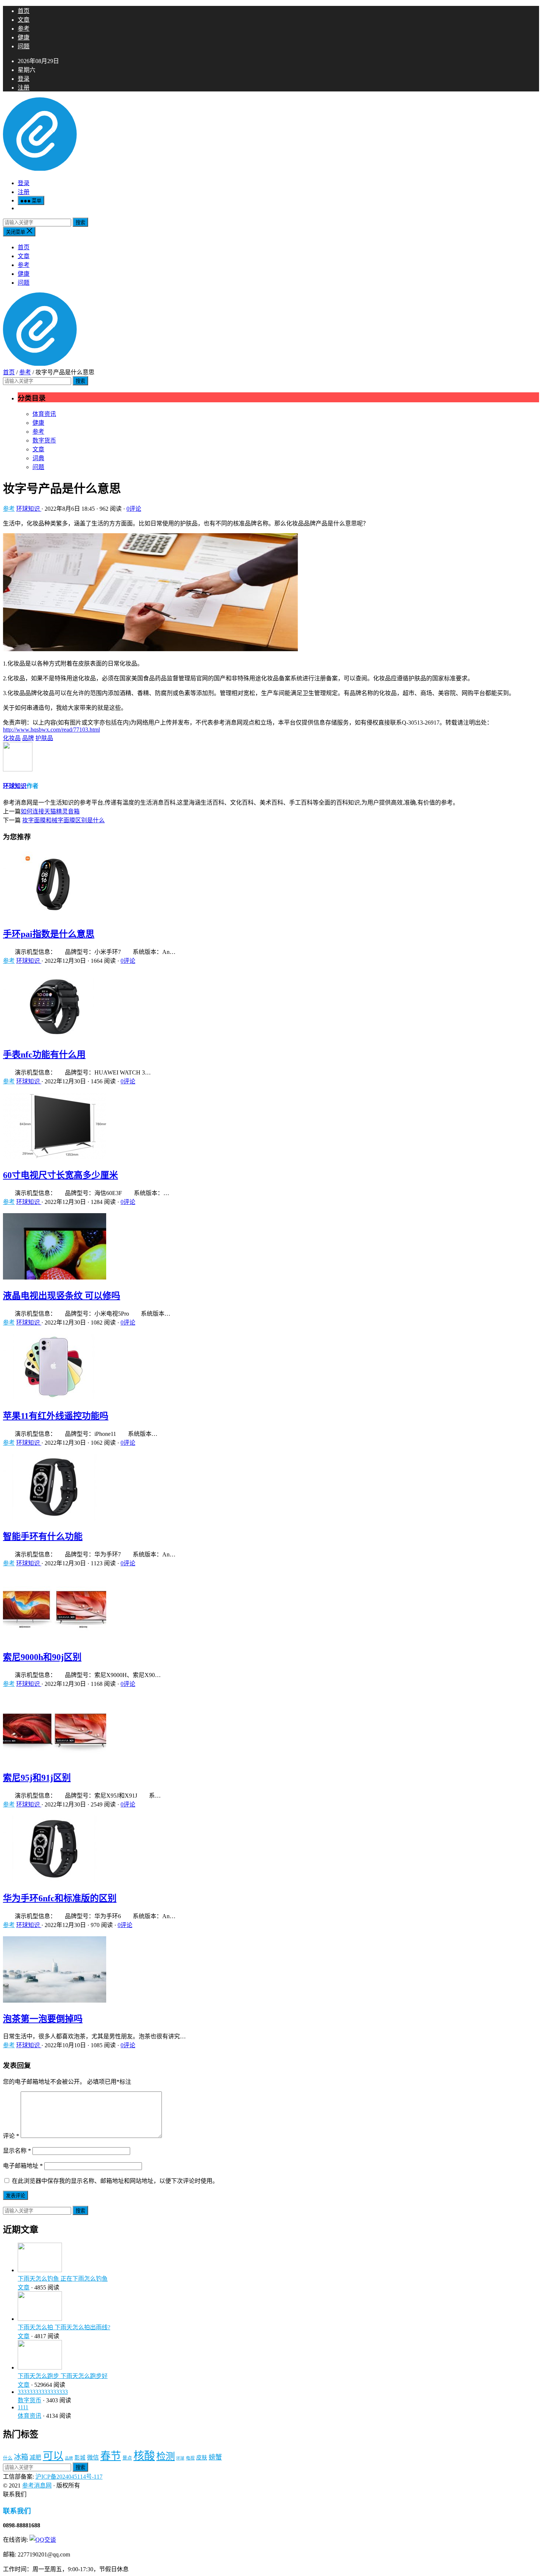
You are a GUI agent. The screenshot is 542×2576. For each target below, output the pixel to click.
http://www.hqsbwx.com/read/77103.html (51, 730)
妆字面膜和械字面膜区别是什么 (63, 820)
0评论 (134, 509)
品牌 (28, 738)
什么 (8, 2458)
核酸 (144, 2456)
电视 (190, 2458)
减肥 (35, 2457)
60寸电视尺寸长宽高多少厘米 (60, 1175)
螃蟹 (215, 2457)
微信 (93, 2457)
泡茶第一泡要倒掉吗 (43, 2019)
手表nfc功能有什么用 (44, 1055)
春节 (111, 2456)
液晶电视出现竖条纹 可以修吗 (62, 1296)
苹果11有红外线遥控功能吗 (56, 1416)
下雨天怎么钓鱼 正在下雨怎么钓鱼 (63, 2279)
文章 (24, 20)
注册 (24, 88)
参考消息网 (37, 2485)
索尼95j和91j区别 (37, 1778)
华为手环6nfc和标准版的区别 (60, 1898)
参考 (24, 29)
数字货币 (44, 440)
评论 (11, 2136)
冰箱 (21, 2457)
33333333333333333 (43, 2392)
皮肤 (202, 2458)
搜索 (80, 223)
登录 (24, 79)
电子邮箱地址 (23, 2166)
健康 (24, 37)
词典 (38, 458)
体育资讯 (44, 414)
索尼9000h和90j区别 (42, 1657)
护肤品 (44, 738)
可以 (53, 2456)
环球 (180, 2458)
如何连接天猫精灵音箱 (50, 811)
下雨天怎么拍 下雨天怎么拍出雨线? (64, 2327)
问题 (24, 46)
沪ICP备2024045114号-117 (69, 2477)
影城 (80, 2458)
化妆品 (12, 738)
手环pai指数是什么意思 (49, 934)
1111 (23, 2407)
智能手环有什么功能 (43, 1537)
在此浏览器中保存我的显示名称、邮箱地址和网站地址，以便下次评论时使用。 (115, 2181)
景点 (127, 2458)
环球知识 (29, 509)
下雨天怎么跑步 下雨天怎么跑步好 (63, 2376)
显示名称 (17, 2151)
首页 (24, 11)
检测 (166, 2456)
